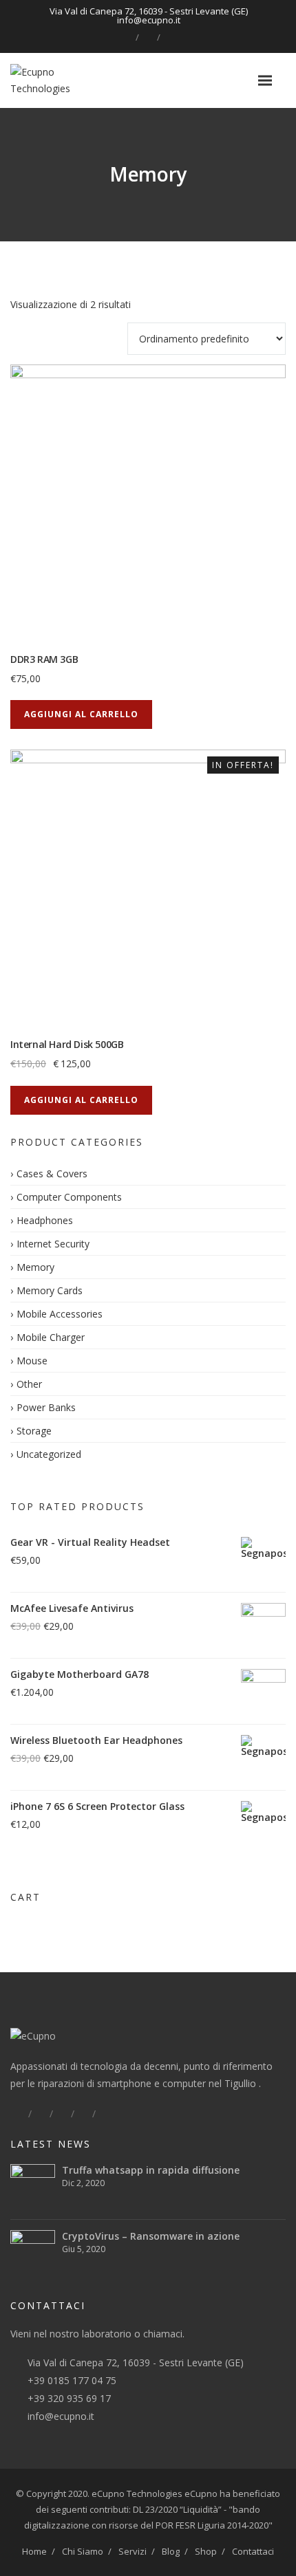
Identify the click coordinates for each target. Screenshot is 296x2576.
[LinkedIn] (148, 37)
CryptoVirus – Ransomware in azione (151, 2236)
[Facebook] (127, 37)
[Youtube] (105, 2114)
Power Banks (46, 1407)
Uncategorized (49, 1454)
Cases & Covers (52, 1174)
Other (29, 1384)
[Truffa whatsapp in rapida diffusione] (33, 2186)
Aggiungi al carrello (81, 714)
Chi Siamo (83, 2551)
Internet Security (53, 1244)
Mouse (32, 1361)
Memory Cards (50, 1290)
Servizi (133, 2551)
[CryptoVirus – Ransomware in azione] (33, 2252)
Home (34, 2551)
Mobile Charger (51, 1337)
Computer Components (69, 1197)
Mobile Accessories (60, 1314)
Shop (206, 2551)
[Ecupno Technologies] (64, 81)
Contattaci (253, 2551)
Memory (35, 1267)
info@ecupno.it (61, 2416)
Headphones (45, 1220)
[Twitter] (41, 2114)
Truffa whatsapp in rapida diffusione (151, 2170)
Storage (34, 1431)
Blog (171, 2551)
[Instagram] (169, 37)
